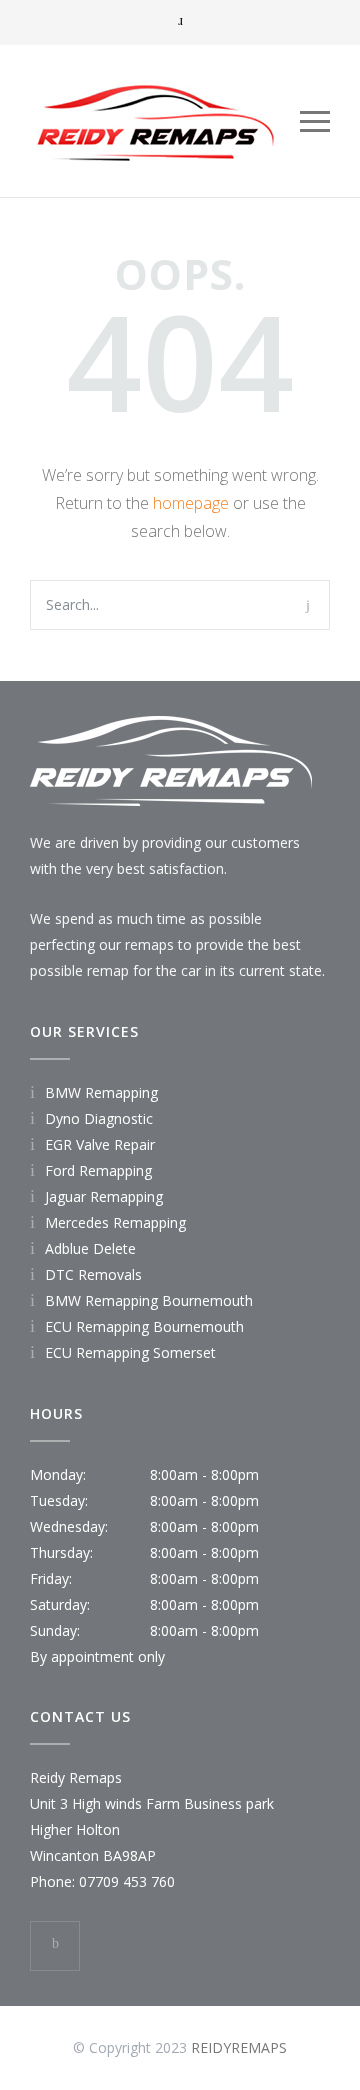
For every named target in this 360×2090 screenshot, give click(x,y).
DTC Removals (93, 1274)
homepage (191, 503)
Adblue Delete (90, 1248)
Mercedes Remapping (115, 1222)
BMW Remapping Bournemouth (149, 1300)
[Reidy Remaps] (165, 121)
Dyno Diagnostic (99, 1118)
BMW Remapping (101, 1092)
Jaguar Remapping (104, 1196)
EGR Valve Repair (100, 1144)
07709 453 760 (127, 1881)
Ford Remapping (98, 1170)
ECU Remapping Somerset (130, 1352)
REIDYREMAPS (239, 2047)
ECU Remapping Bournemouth (144, 1326)
